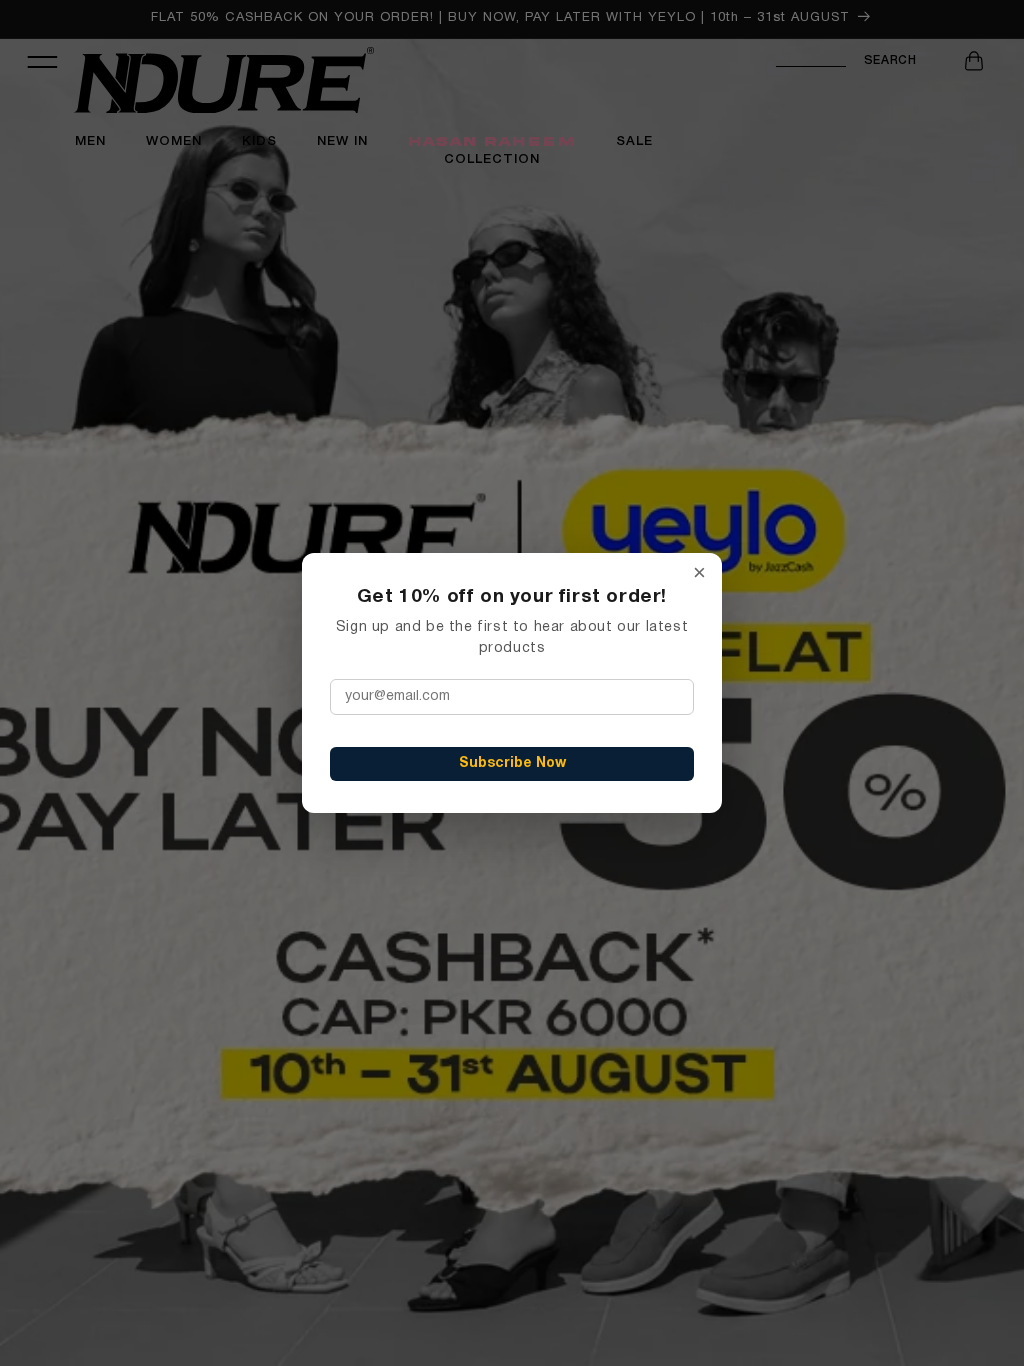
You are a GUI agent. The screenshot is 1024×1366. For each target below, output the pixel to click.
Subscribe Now (512, 763)
